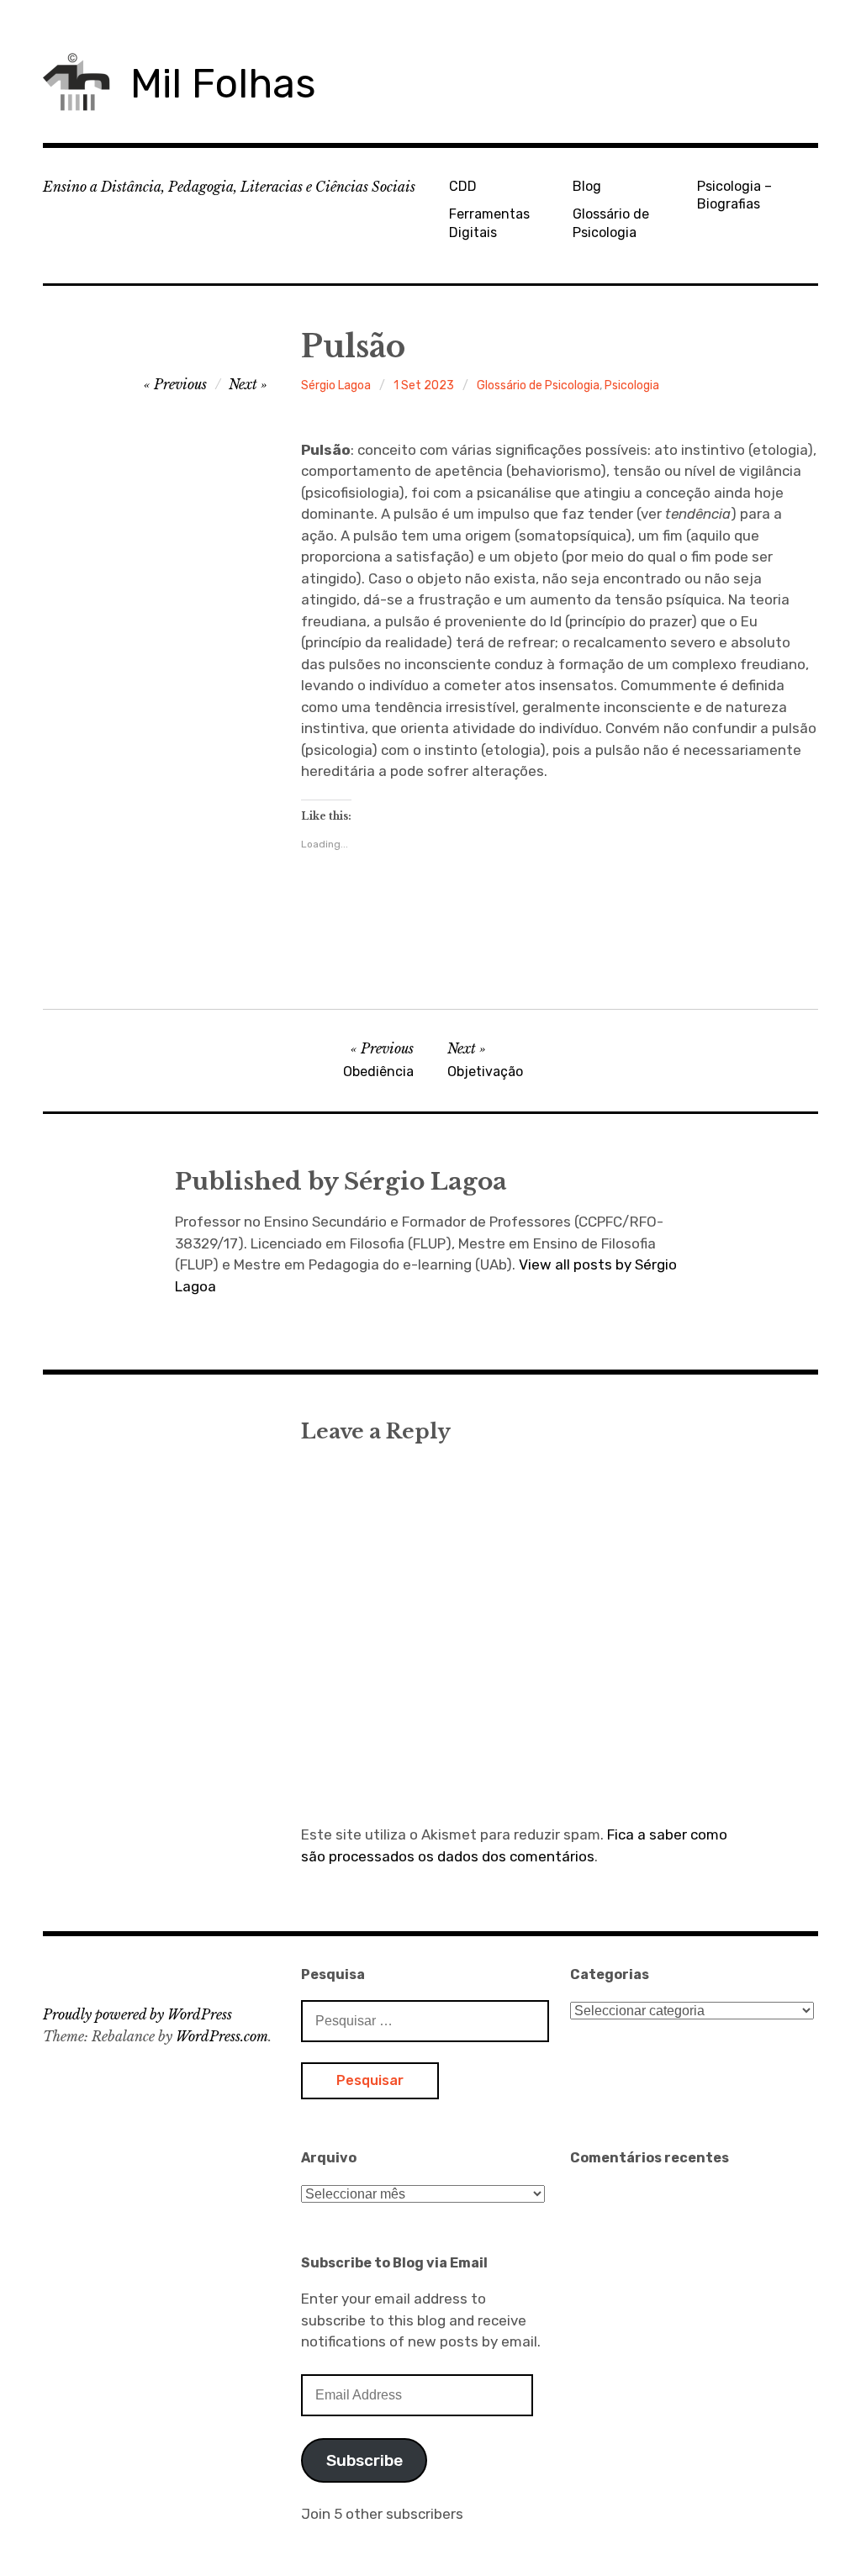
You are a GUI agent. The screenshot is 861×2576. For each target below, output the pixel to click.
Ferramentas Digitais (489, 223)
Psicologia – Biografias (734, 195)
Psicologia (632, 385)
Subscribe (364, 2460)
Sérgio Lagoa (336, 385)
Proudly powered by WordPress (137, 2014)
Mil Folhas (223, 84)
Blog (587, 186)
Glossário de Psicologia (611, 223)
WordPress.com (222, 2036)
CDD (463, 186)
